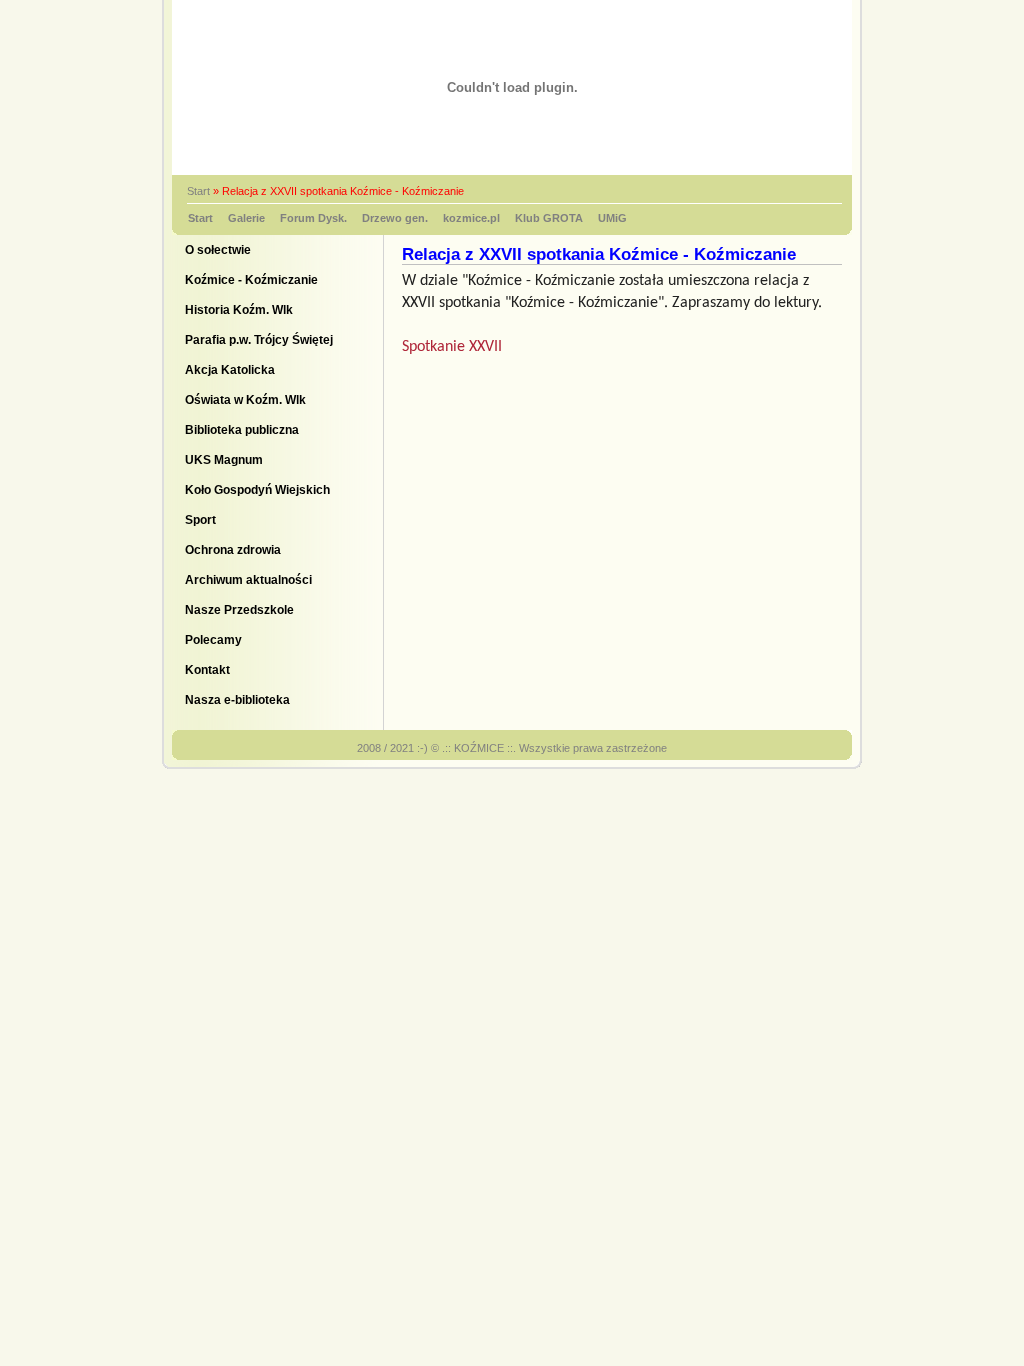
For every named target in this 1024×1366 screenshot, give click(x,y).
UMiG (612, 218)
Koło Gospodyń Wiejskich (257, 490)
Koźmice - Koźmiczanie (251, 280)
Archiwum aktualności (248, 580)
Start (198, 191)
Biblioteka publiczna (242, 430)
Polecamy (213, 640)
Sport (200, 520)
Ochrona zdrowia (233, 550)
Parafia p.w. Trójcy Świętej (259, 340)
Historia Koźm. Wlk (239, 310)
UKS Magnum (224, 460)
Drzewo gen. (395, 218)
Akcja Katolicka (230, 370)
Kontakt (207, 670)
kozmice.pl (471, 218)
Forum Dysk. (313, 218)
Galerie (246, 218)
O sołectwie (218, 250)
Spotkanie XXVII (454, 347)
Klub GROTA (549, 218)
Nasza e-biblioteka (237, 700)
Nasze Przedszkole (239, 610)
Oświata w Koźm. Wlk (245, 400)
